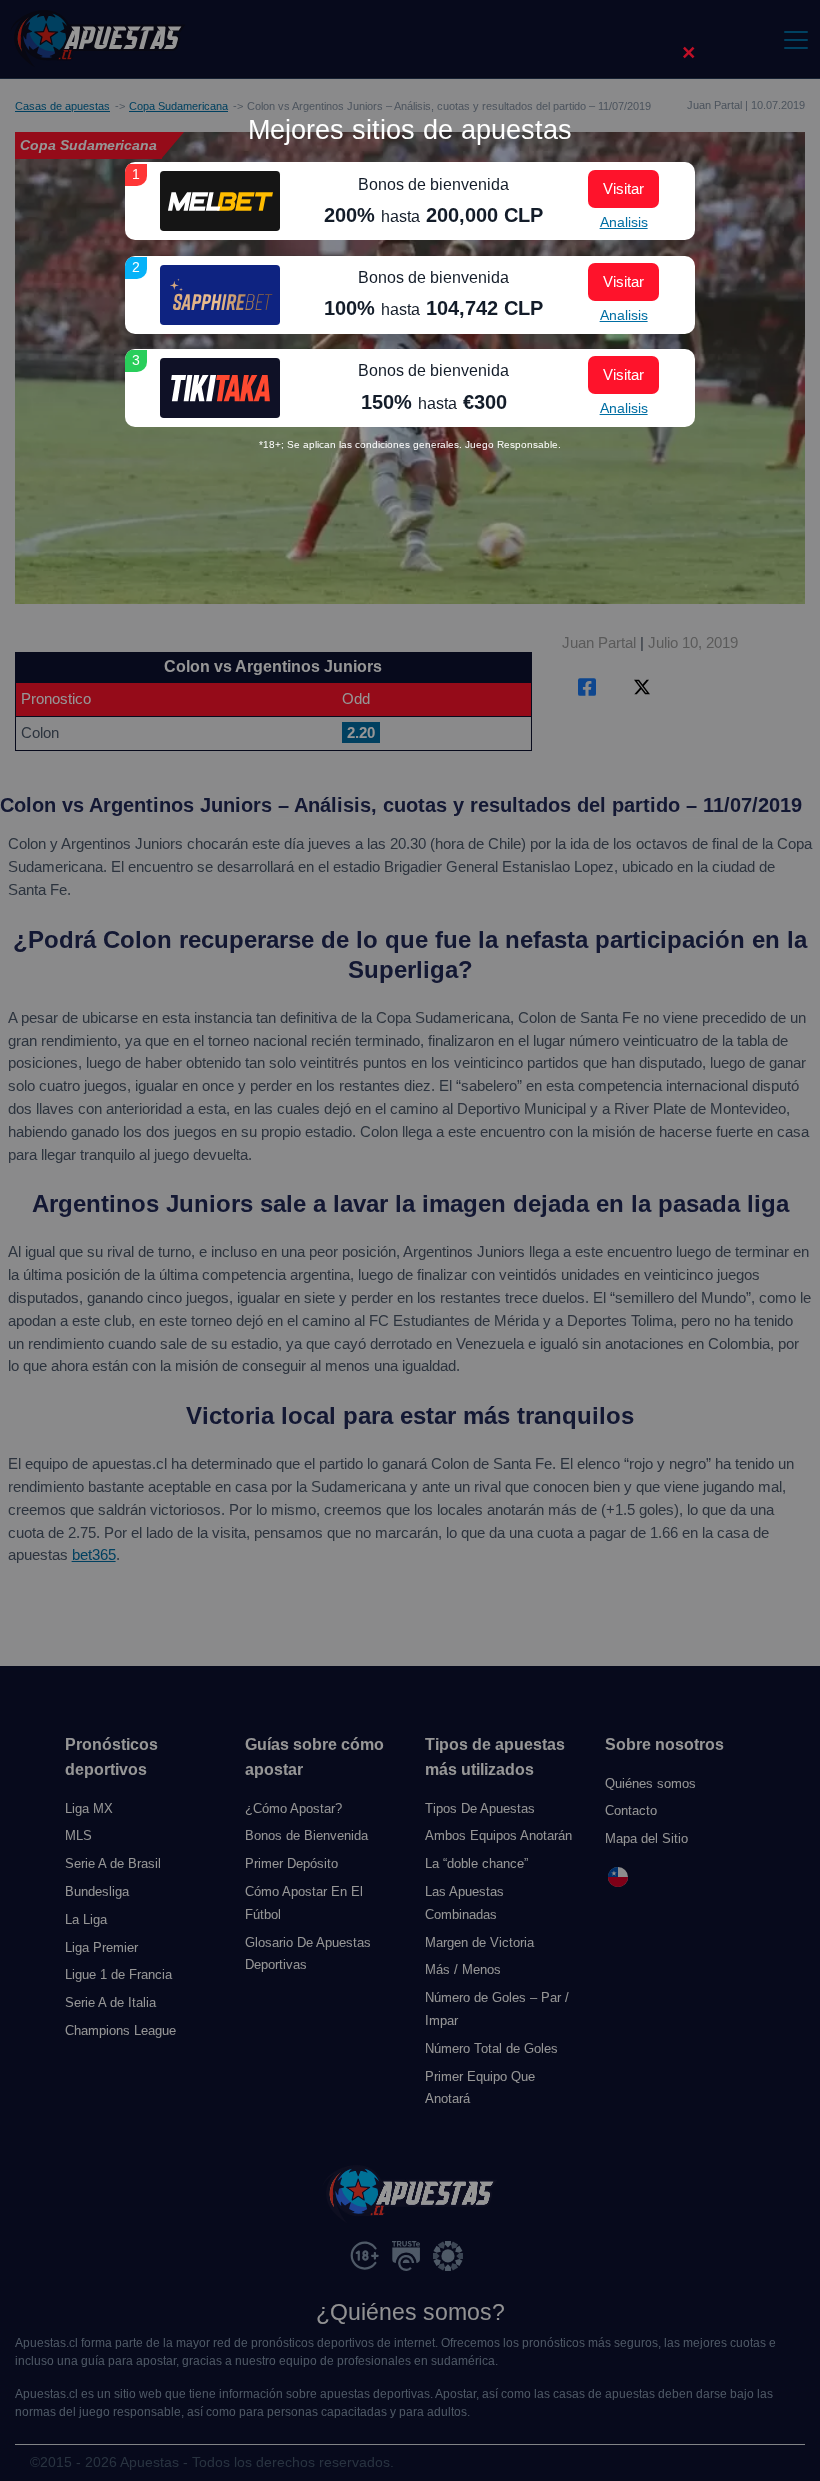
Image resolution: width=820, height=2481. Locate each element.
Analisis (624, 222)
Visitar (623, 188)
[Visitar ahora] (220, 201)
